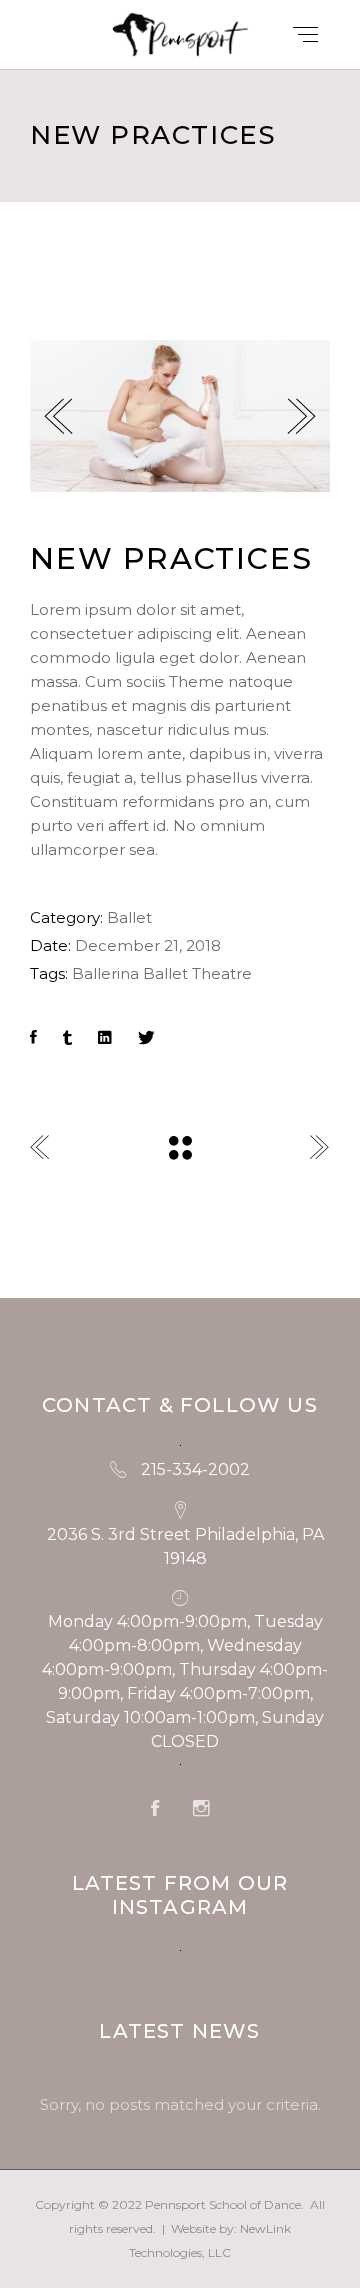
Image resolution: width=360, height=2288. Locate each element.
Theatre (222, 973)
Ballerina (105, 973)
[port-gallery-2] (180, 416)
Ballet (129, 917)
